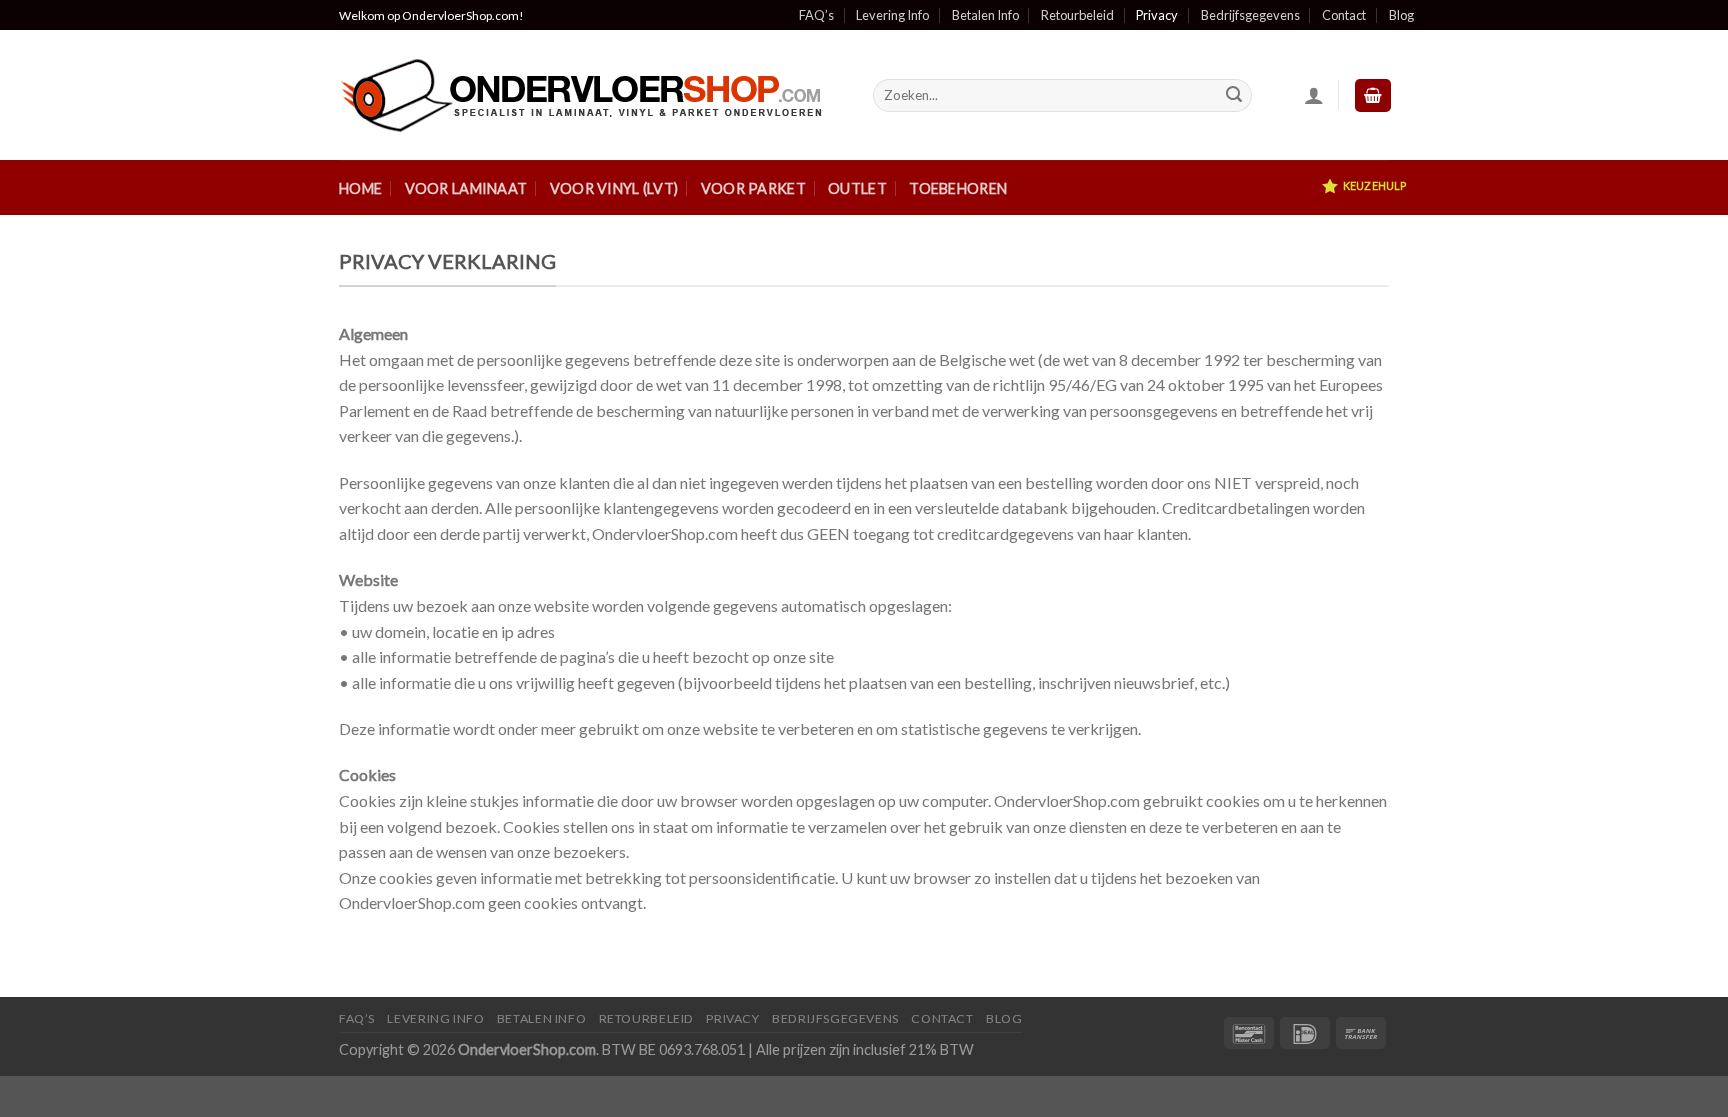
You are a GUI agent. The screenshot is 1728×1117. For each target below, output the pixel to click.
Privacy (1157, 15)
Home (360, 188)
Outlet (857, 188)
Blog (1401, 15)
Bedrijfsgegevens (1250, 15)
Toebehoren (958, 188)
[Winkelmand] (1373, 95)
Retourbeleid (1077, 15)
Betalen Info (985, 15)
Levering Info (892, 15)
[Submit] (1234, 96)
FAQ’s (816, 15)
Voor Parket (753, 188)
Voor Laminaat (466, 188)
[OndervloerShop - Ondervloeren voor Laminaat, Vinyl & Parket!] (591, 95)
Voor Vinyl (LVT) (614, 188)
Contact (1344, 15)
